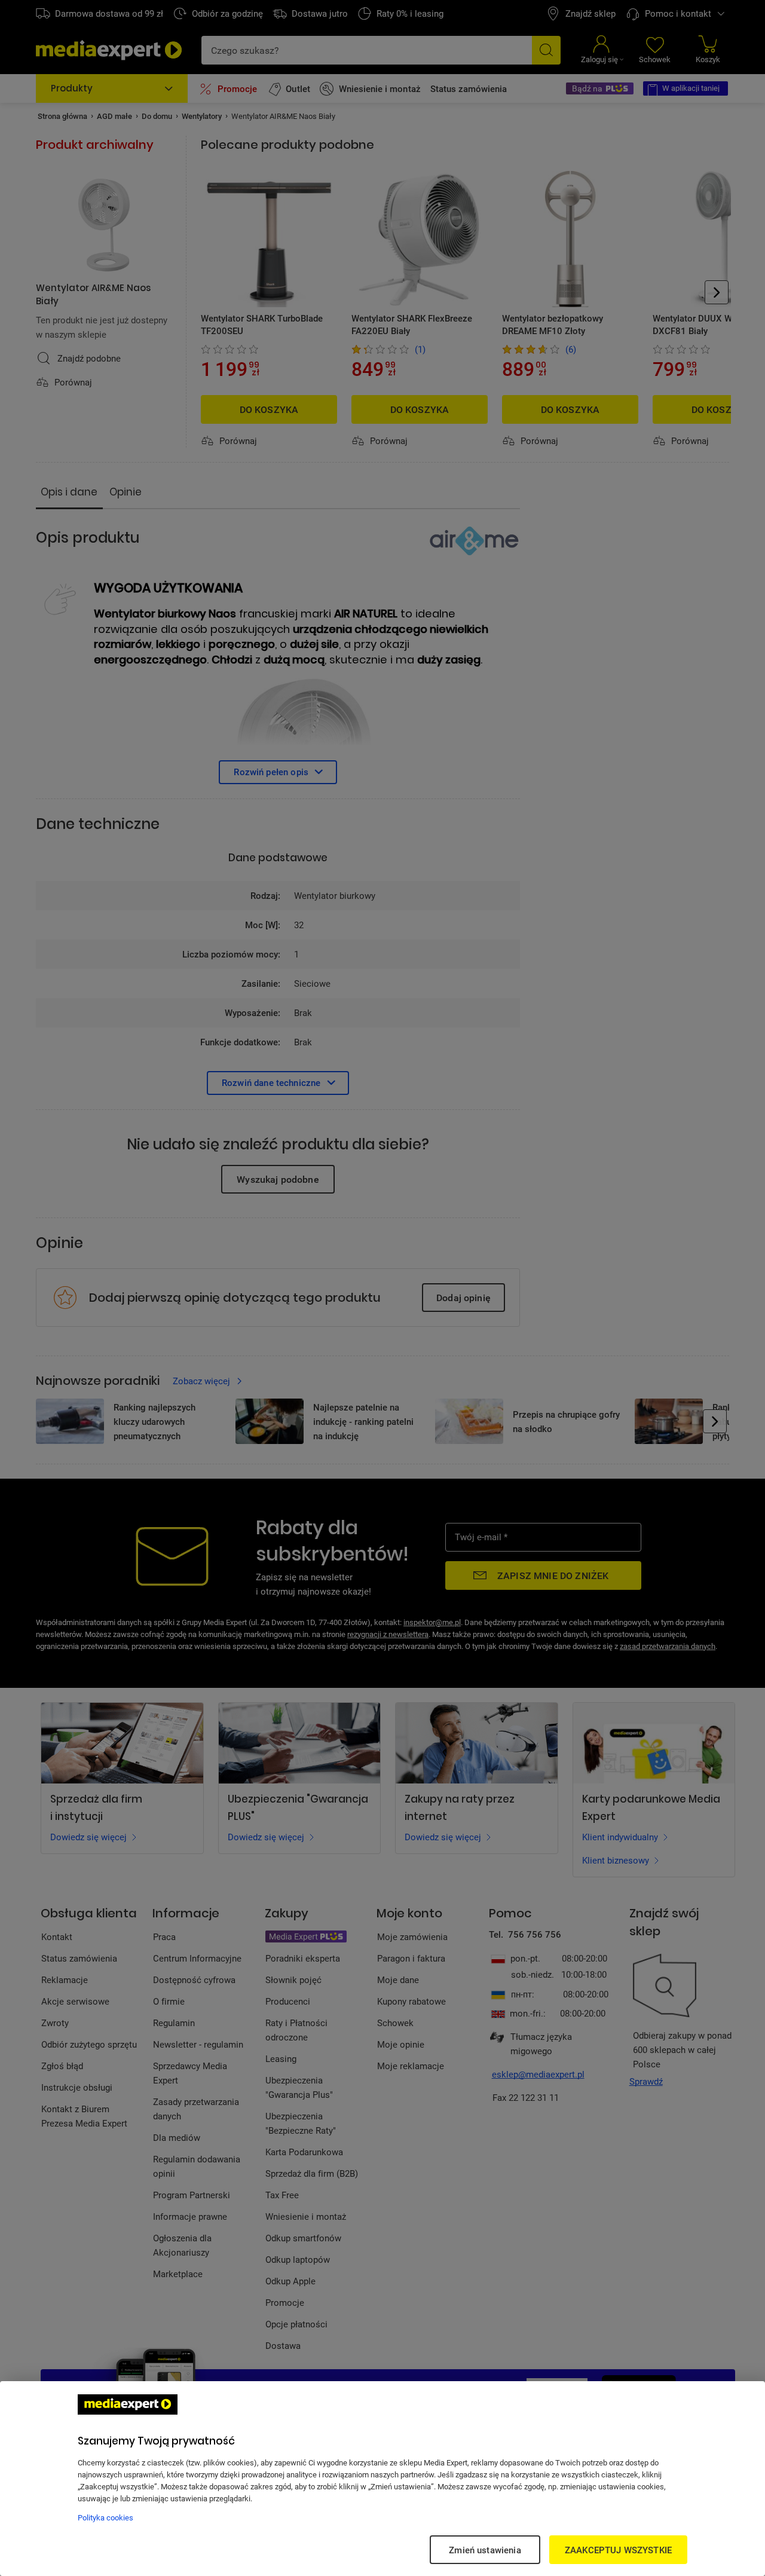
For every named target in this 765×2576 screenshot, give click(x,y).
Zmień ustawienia (485, 2550)
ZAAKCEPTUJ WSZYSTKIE (618, 2550)
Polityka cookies (105, 2517)
